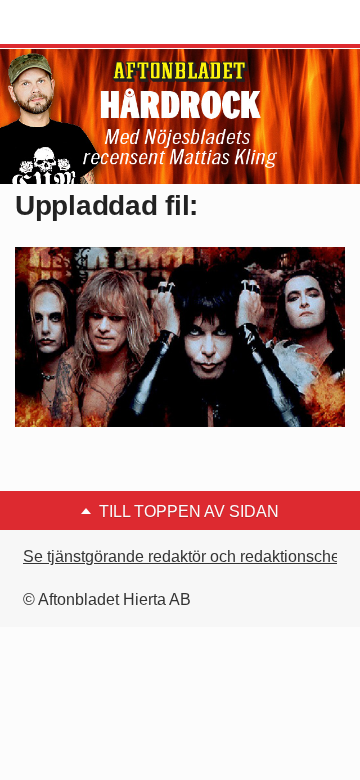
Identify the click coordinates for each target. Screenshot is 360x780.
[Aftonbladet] (90, 23)
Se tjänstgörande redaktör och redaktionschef (183, 556)
